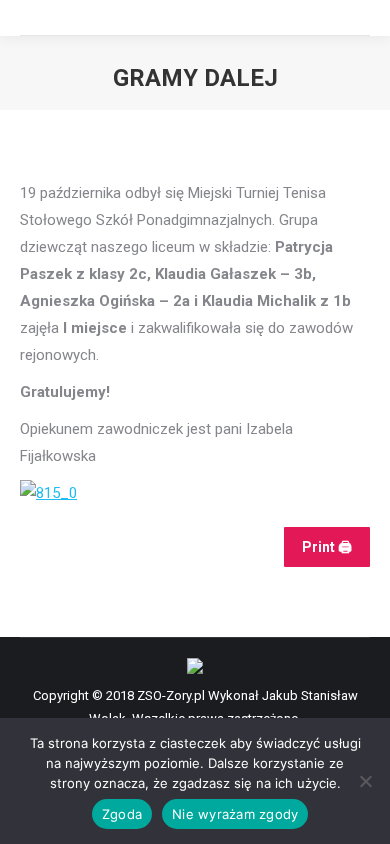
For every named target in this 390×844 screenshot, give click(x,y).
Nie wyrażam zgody (235, 814)
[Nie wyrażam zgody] (365, 781)
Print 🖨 (327, 547)
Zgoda (122, 814)
